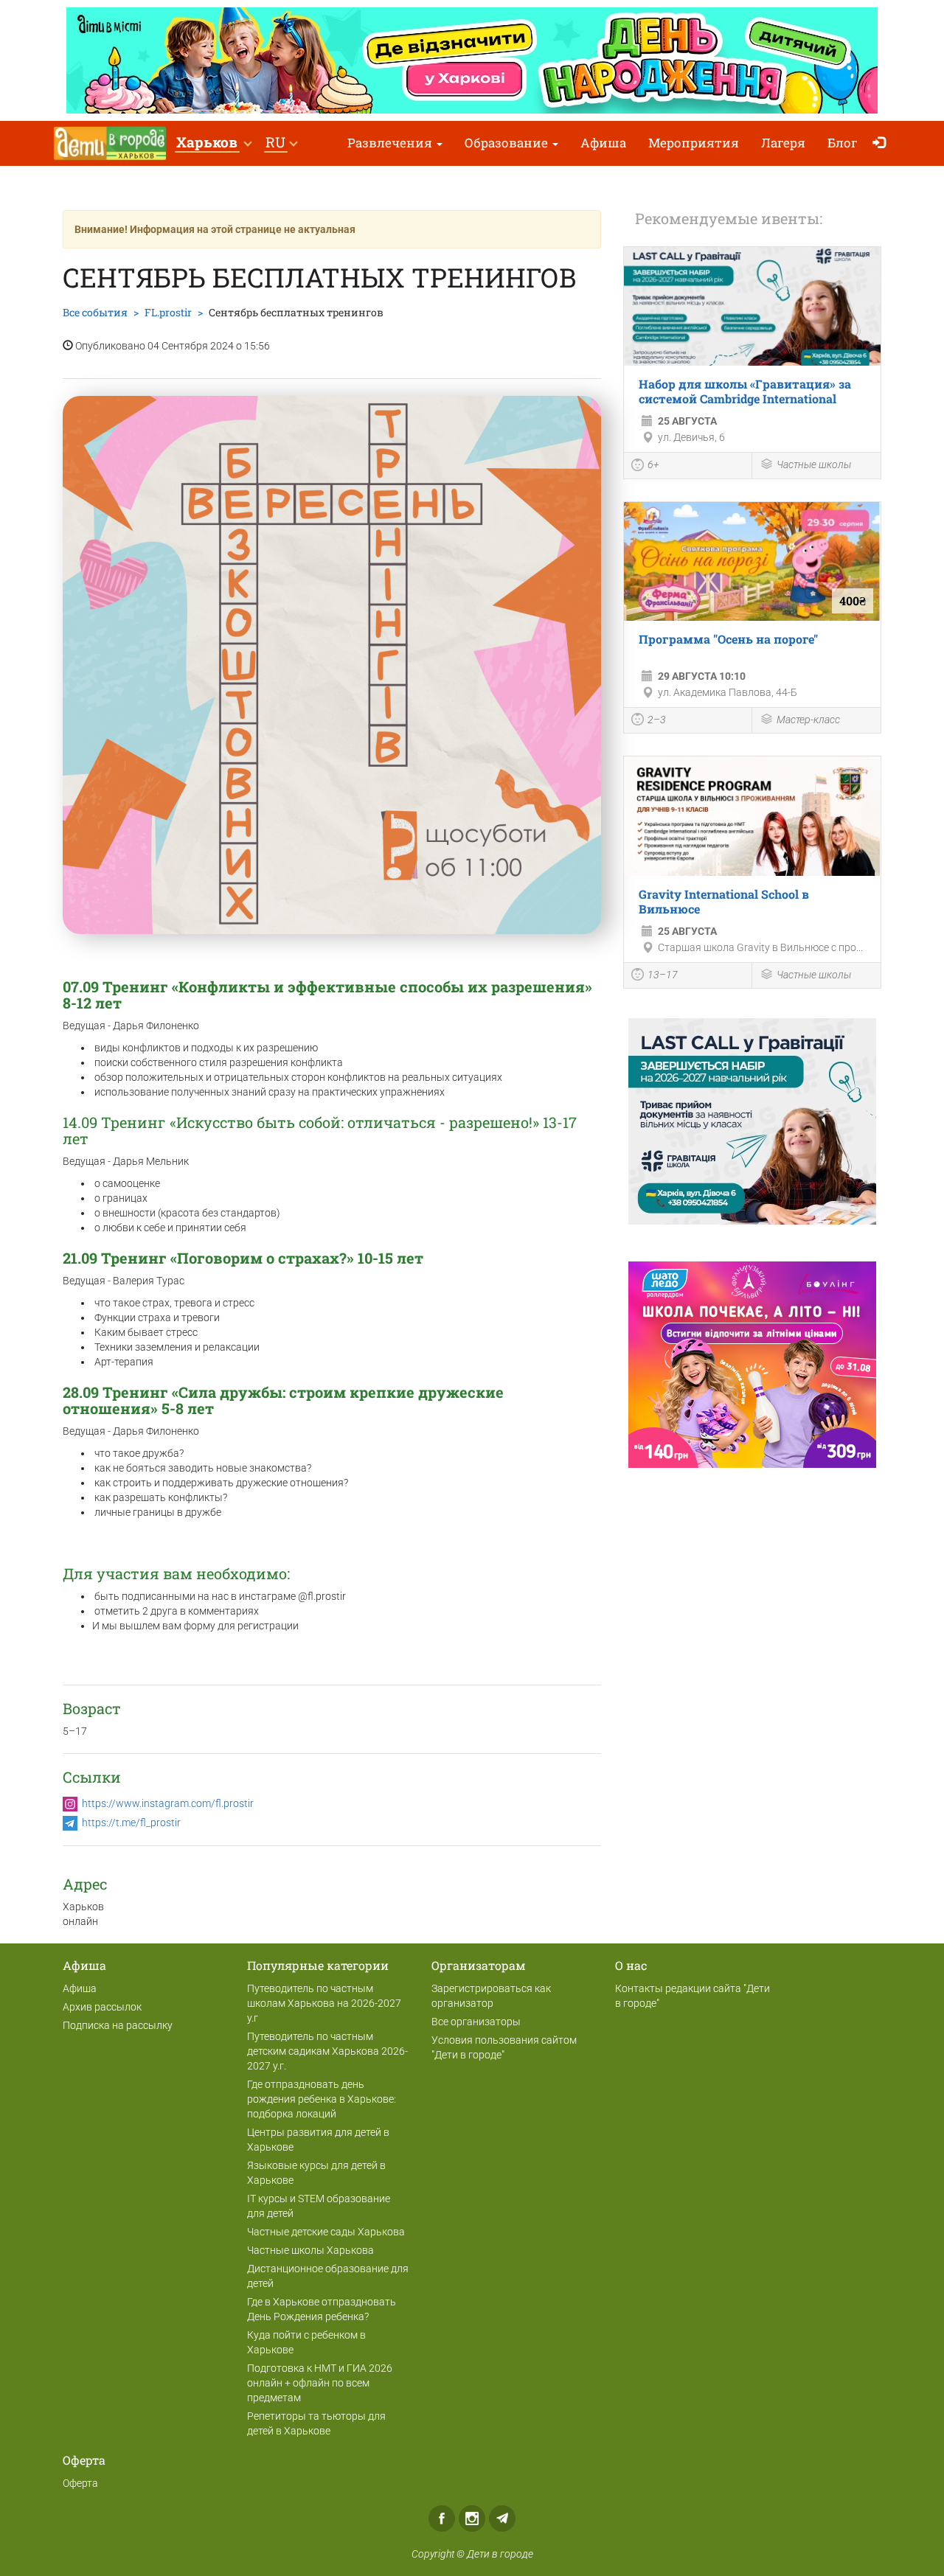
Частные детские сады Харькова (326, 2232)
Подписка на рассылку (118, 2025)
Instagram (472, 2518)
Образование (508, 143)
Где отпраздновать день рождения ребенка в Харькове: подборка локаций (322, 2099)
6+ (653, 464)
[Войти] (882, 143)
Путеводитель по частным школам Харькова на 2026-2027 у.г (324, 2003)
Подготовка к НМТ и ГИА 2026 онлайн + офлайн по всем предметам (320, 2383)
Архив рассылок (102, 2007)
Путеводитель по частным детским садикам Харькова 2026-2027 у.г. (327, 2051)
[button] (214, 143)
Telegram (502, 2518)
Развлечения (391, 143)
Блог (843, 143)
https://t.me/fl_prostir (131, 1823)
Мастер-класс (808, 720)
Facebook (442, 2518)
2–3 (657, 720)
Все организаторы (476, 2022)
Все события (95, 312)
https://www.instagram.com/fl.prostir (168, 1803)
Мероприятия (694, 143)
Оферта (80, 2483)
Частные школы (814, 464)
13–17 (663, 975)
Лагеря (783, 143)
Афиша (603, 143)
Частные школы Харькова (310, 2250)
